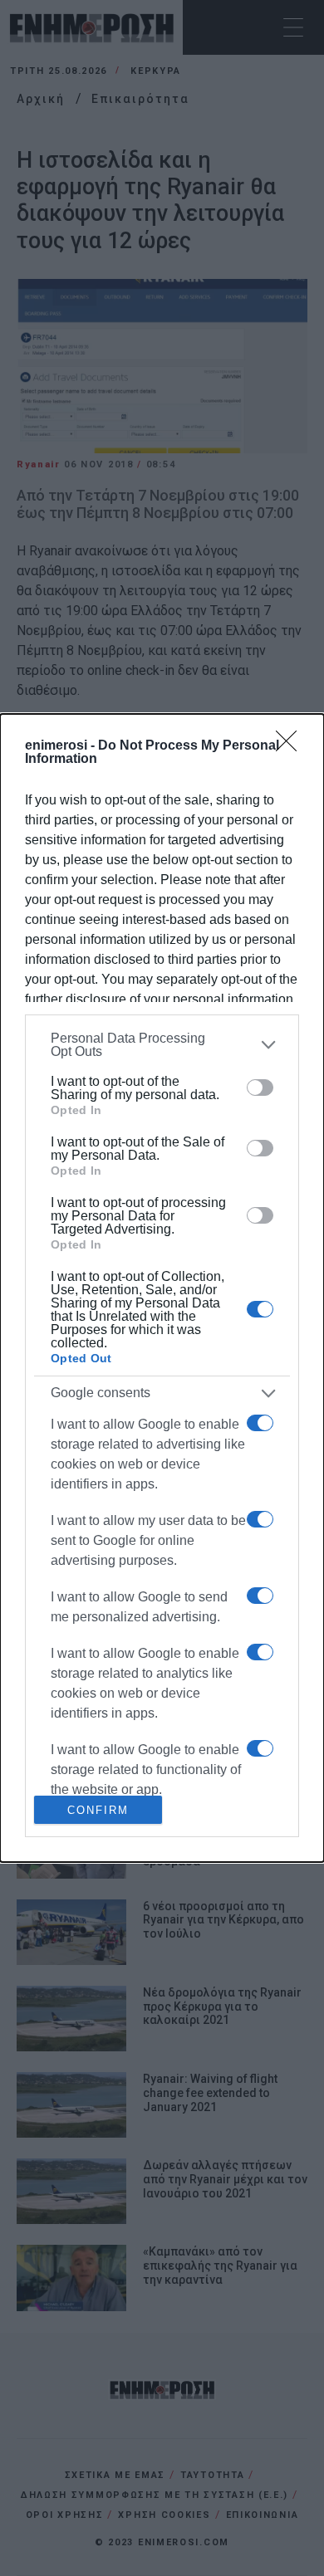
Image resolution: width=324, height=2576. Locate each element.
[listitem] (162, 1045)
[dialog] (162, 1288)
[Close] (292, 746)
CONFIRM (98, 1810)
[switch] (260, 1088)
